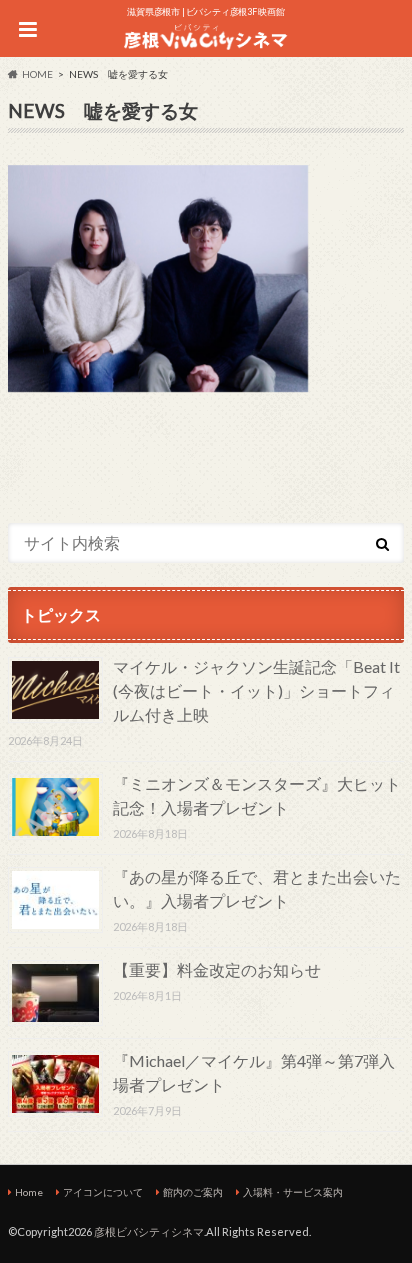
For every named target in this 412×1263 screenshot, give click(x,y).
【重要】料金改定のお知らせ (217, 969)
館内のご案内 (193, 1192)
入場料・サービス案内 (293, 1192)
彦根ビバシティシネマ (149, 1231)
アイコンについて (103, 1192)
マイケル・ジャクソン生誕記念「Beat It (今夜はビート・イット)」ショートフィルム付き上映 (256, 690)
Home (29, 1192)
